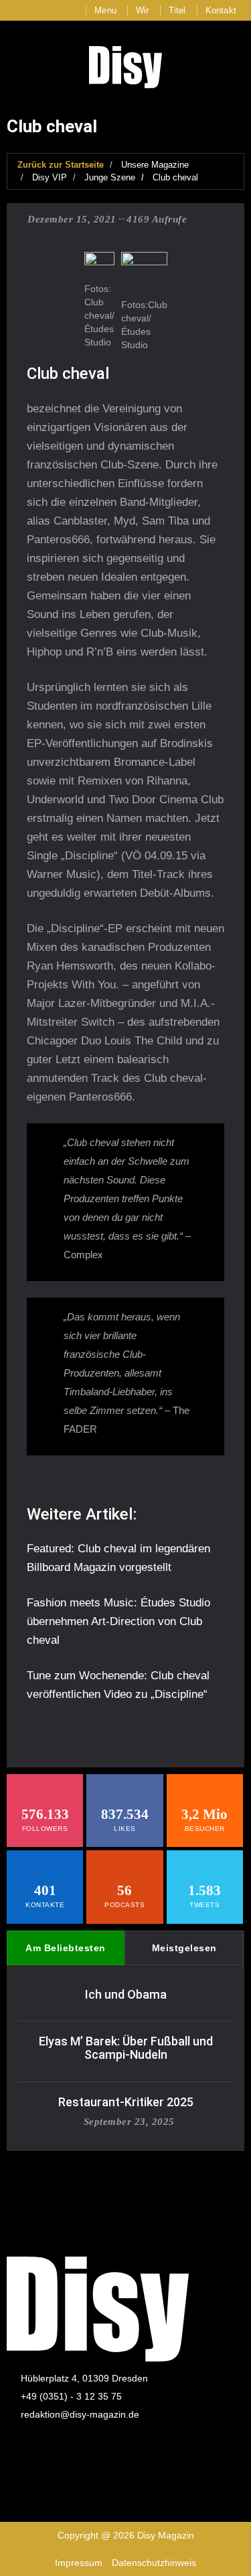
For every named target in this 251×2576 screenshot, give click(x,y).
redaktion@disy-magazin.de (80, 2414)
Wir (143, 10)
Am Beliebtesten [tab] (66, 1948)
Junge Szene (110, 177)
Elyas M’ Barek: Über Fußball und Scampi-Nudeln (126, 2048)
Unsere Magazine (155, 165)
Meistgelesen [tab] (184, 1948)
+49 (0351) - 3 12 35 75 (71, 2396)
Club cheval (175, 177)
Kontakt (221, 10)
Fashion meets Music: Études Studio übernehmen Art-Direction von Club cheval (118, 1621)
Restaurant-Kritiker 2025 (126, 2102)
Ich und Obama (126, 1994)
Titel (177, 10)
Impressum (79, 2563)
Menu (105, 10)
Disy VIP (50, 177)
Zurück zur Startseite (61, 165)
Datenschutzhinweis (154, 2563)
